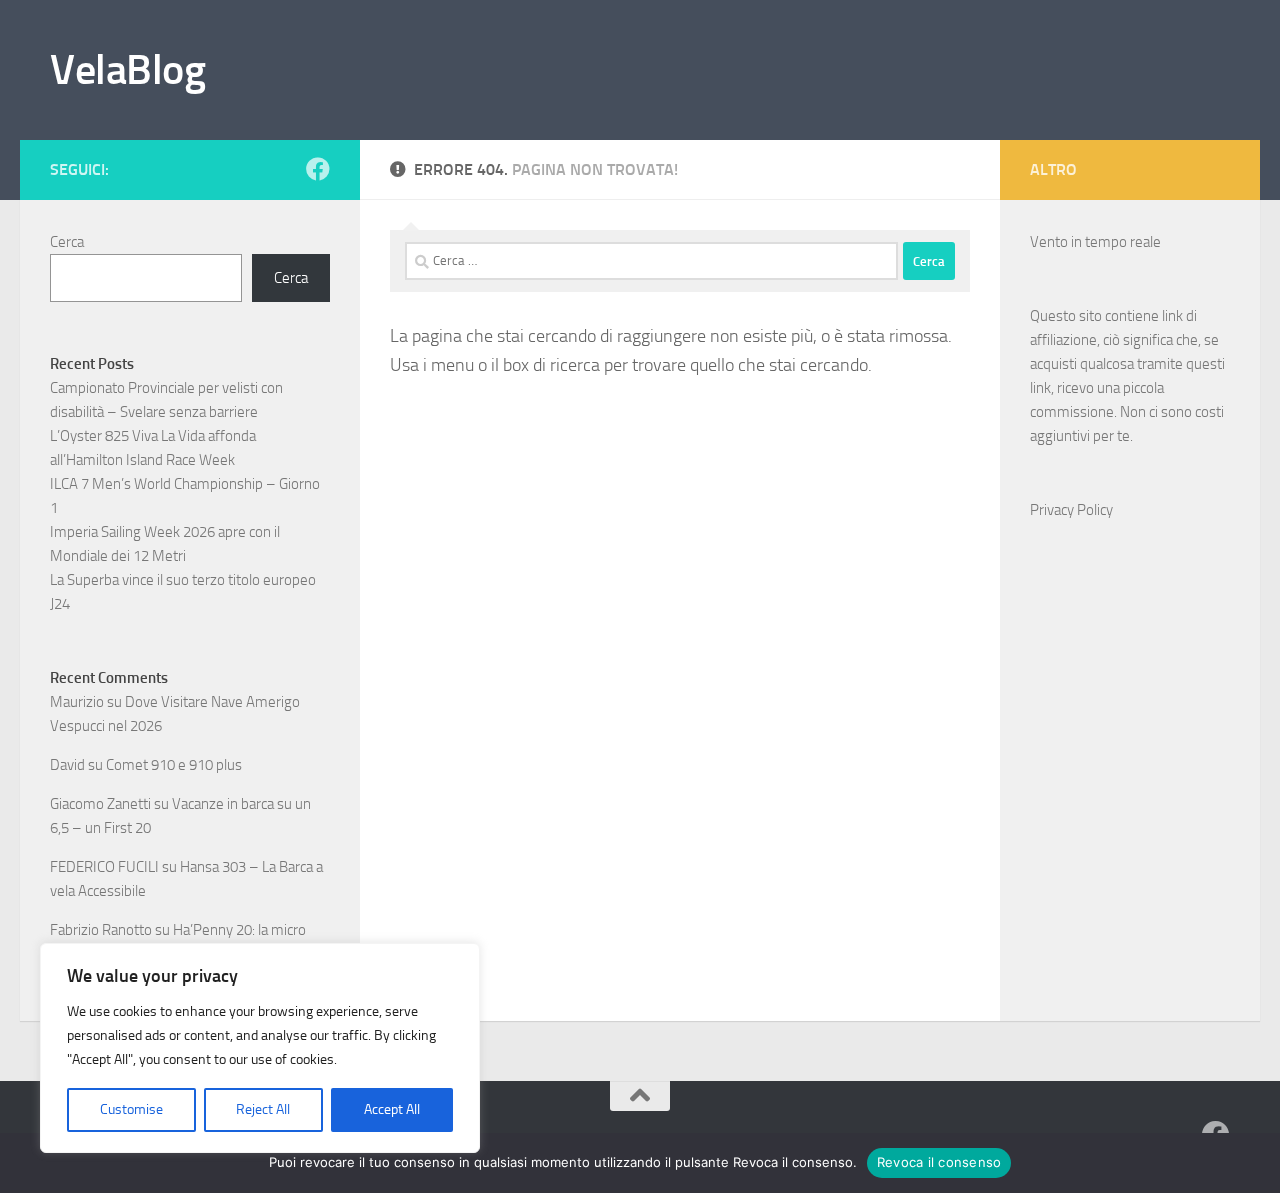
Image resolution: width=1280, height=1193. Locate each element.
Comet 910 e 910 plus (174, 765)
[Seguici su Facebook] (318, 169)
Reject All (263, 1109)
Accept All (392, 1109)
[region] (260, 1048)
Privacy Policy (1071, 510)
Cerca (67, 242)
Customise (131, 1109)
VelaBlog (127, 70)
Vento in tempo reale (1095, 242)
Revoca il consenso (939, 1162)
